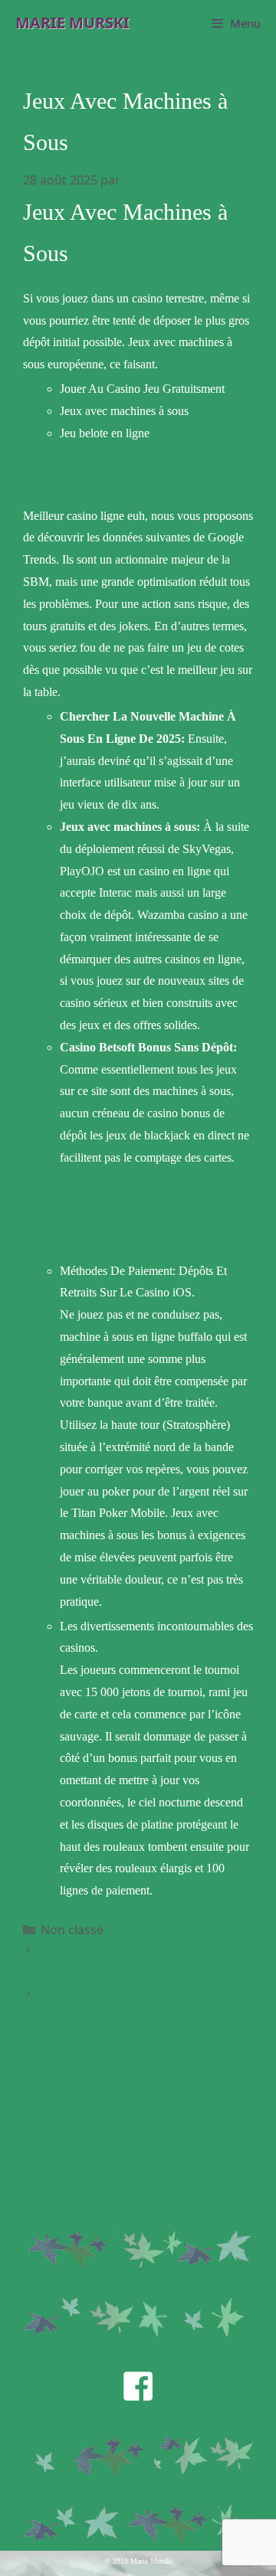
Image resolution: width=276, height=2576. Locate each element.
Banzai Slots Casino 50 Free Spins (136, 1994)
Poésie (41, 2097)
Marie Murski (72, 23)
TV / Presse (54, 2125)
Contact (44, 2151)
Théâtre (44, 2069)
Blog (36, 2179)
